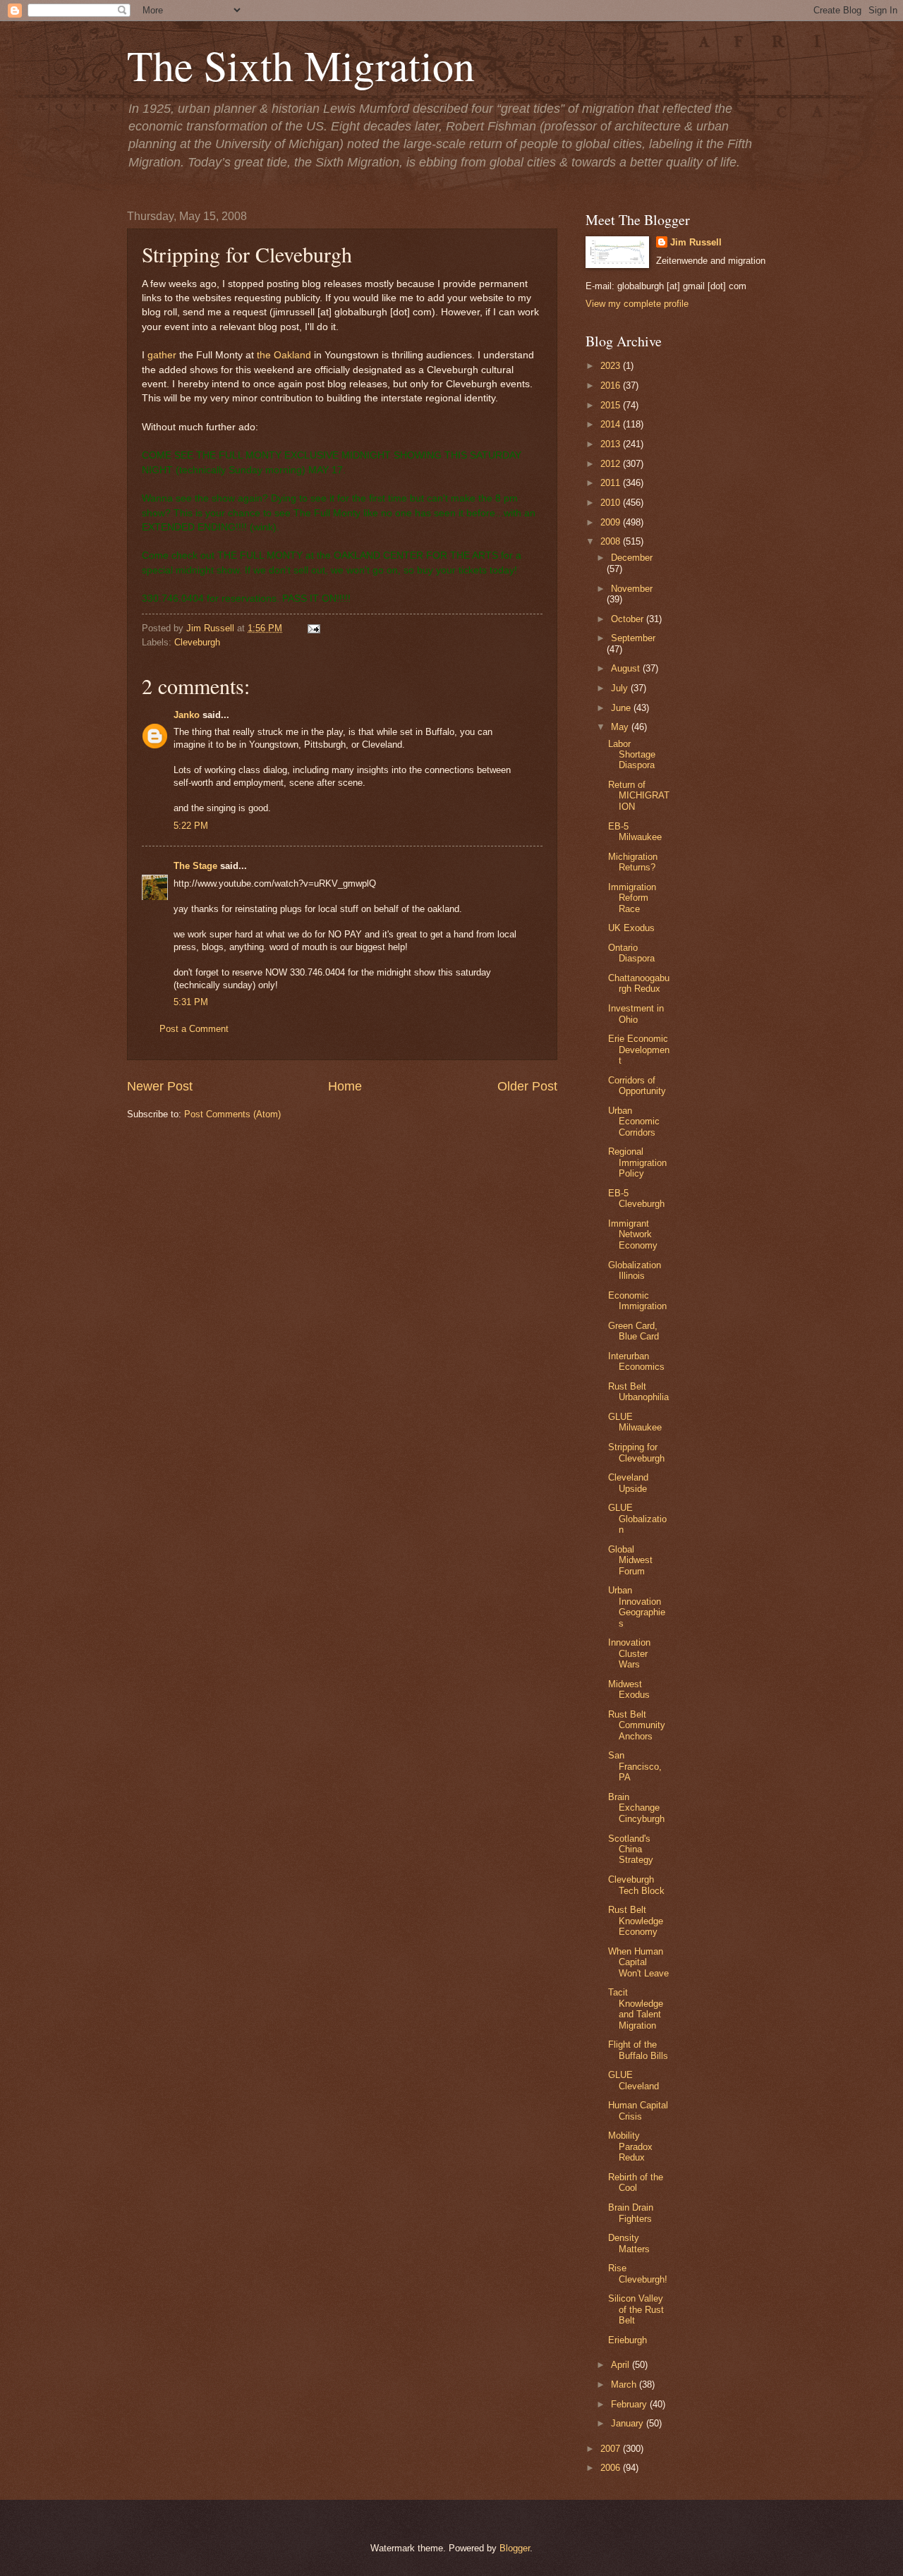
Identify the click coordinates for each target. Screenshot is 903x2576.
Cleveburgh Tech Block (636, 1885)
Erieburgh (628, 2340)
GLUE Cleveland (634, 2080)
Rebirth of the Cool (636, 2182)
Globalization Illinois (635, 1270)
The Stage (195, 866)
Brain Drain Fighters (631, 2213)
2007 (612, 2449)
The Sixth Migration (301, 65)
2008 (612, 541)
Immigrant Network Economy (633, 1234)
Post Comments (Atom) (232, 1114)
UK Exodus (631, 928)
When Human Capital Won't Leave (638, 1962)
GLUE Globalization (637, 1519)
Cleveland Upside (628, 1483)
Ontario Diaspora (631, 953)
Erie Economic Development (639, 1050)
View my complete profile (637, 304)
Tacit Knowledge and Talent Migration (636, 2009)
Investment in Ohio (636, 1014)
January (629, 2423)
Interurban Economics (636, 1361)
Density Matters (629, 2243)
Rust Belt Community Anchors (637, 1725)
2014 (612, 424)
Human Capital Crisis (638, 2110)
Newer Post (160, 1086)
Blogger (515, 2548)
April (622, 2365)
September (633, 638)
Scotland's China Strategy (631, 1849)
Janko (187, 715)
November (632, 589)
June (622, 708)
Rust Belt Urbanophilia (638, 1392)
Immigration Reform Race (632, 898)
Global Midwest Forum (630, 1560)
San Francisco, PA (635, 1766)
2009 (612, 522)
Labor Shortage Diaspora (632, 755)
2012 (612, 464)
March (625, 2384)
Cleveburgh (197, 642)
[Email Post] (312, 628)
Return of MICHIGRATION (639, 796)
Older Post (527, 1086)
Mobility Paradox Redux (630, 2146)
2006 (612, 2468)
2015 (612, 405)
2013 (612, 444)
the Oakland (284, 355)
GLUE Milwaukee (635, 1422)
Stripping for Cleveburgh (636, 1452)
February (630, 2404)
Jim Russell (696, 242)
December (632, 558)
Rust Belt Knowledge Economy (636, 1921)
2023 (612, 366)
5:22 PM (191, 826)
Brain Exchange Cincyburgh (636, 1808)
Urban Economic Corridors (634, 1122)
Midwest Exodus (629, 1689)
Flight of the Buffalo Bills (638, 2050)
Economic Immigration (637, 1301)
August (627, 668)
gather (162, 355)
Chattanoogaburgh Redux (639, 983)
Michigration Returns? (633, 862)
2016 (612, 385)
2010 (612, 503)
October (629, 619)
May (621, 727)
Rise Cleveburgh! (638, 2273)
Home (345, 1086)
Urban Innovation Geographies (637, 1606)
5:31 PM (191, 1002)
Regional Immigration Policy (637, 1162)
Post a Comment (194, 1029)
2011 (612, 483)
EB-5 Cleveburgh (636, 1198)
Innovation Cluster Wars (629, 1653)
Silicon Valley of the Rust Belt (636, 2309)
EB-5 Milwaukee (635, 832)
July (621, 688)
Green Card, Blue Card (634, 1331)
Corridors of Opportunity (637, 1086)
